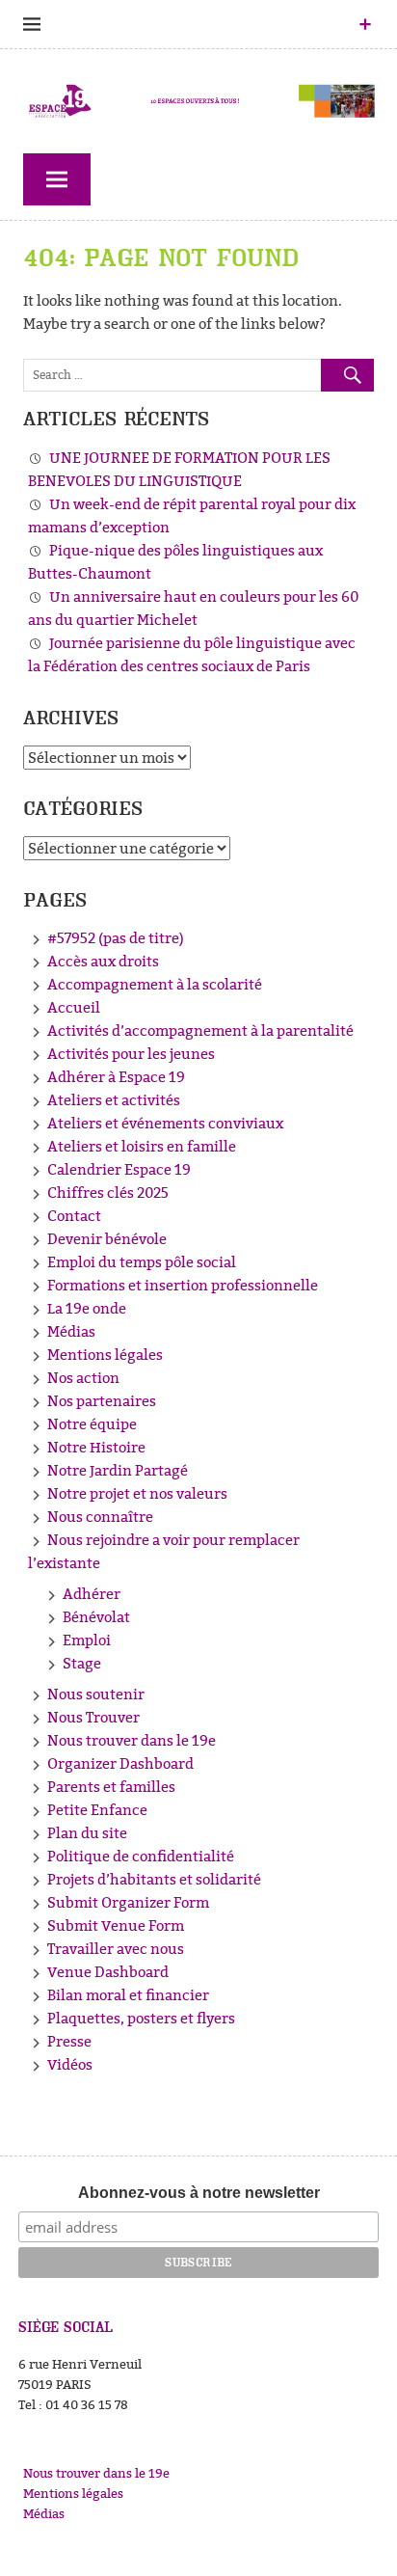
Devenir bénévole (107, 1239)
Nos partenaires (102, 1401)
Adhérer (92, 1594)
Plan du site (87, 1833)
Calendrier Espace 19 (119, 1169)
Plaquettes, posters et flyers (141, 2018)
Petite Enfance (97, 1810)
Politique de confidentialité (141, 1856)
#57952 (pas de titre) (116, 938)
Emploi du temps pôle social (142, 1262)
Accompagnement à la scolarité (155, 984)
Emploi (87, 1640)
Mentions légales (105, 1355)
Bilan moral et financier (128, 1995)
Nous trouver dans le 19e (132, 1740)
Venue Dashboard (108, 1972)
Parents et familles (111, 1787)
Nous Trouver (93, 1717)
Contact (74, 1216)
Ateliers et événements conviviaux (165, 1123)
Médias (71, 1331)
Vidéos (70, 2064)
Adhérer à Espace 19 (116, 1077)
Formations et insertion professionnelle (183, 1285)
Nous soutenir (96, 1694)
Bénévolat (96, 1617)
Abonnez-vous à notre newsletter (199, 2193)
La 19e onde (87, 1308)
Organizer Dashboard (120, 1763)
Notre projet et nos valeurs (137, 1493)
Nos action (83, 1378)
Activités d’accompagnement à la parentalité (200, 1030)
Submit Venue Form (116, 1925)
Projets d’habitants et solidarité (154, 1879)
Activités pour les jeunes (131, 1054)
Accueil (74, 1007)
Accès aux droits (103, 961)
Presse (69, 2041)
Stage (82, 1663)
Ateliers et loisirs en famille (142, 1146)
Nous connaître (100, 1517)
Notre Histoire (96, 1447)
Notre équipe (92, 1424)
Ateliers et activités (114, 1100)
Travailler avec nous (116, 1949)
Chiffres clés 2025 (108, 1193)
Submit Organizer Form (128, 1902)
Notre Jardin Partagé (118, 1470)
